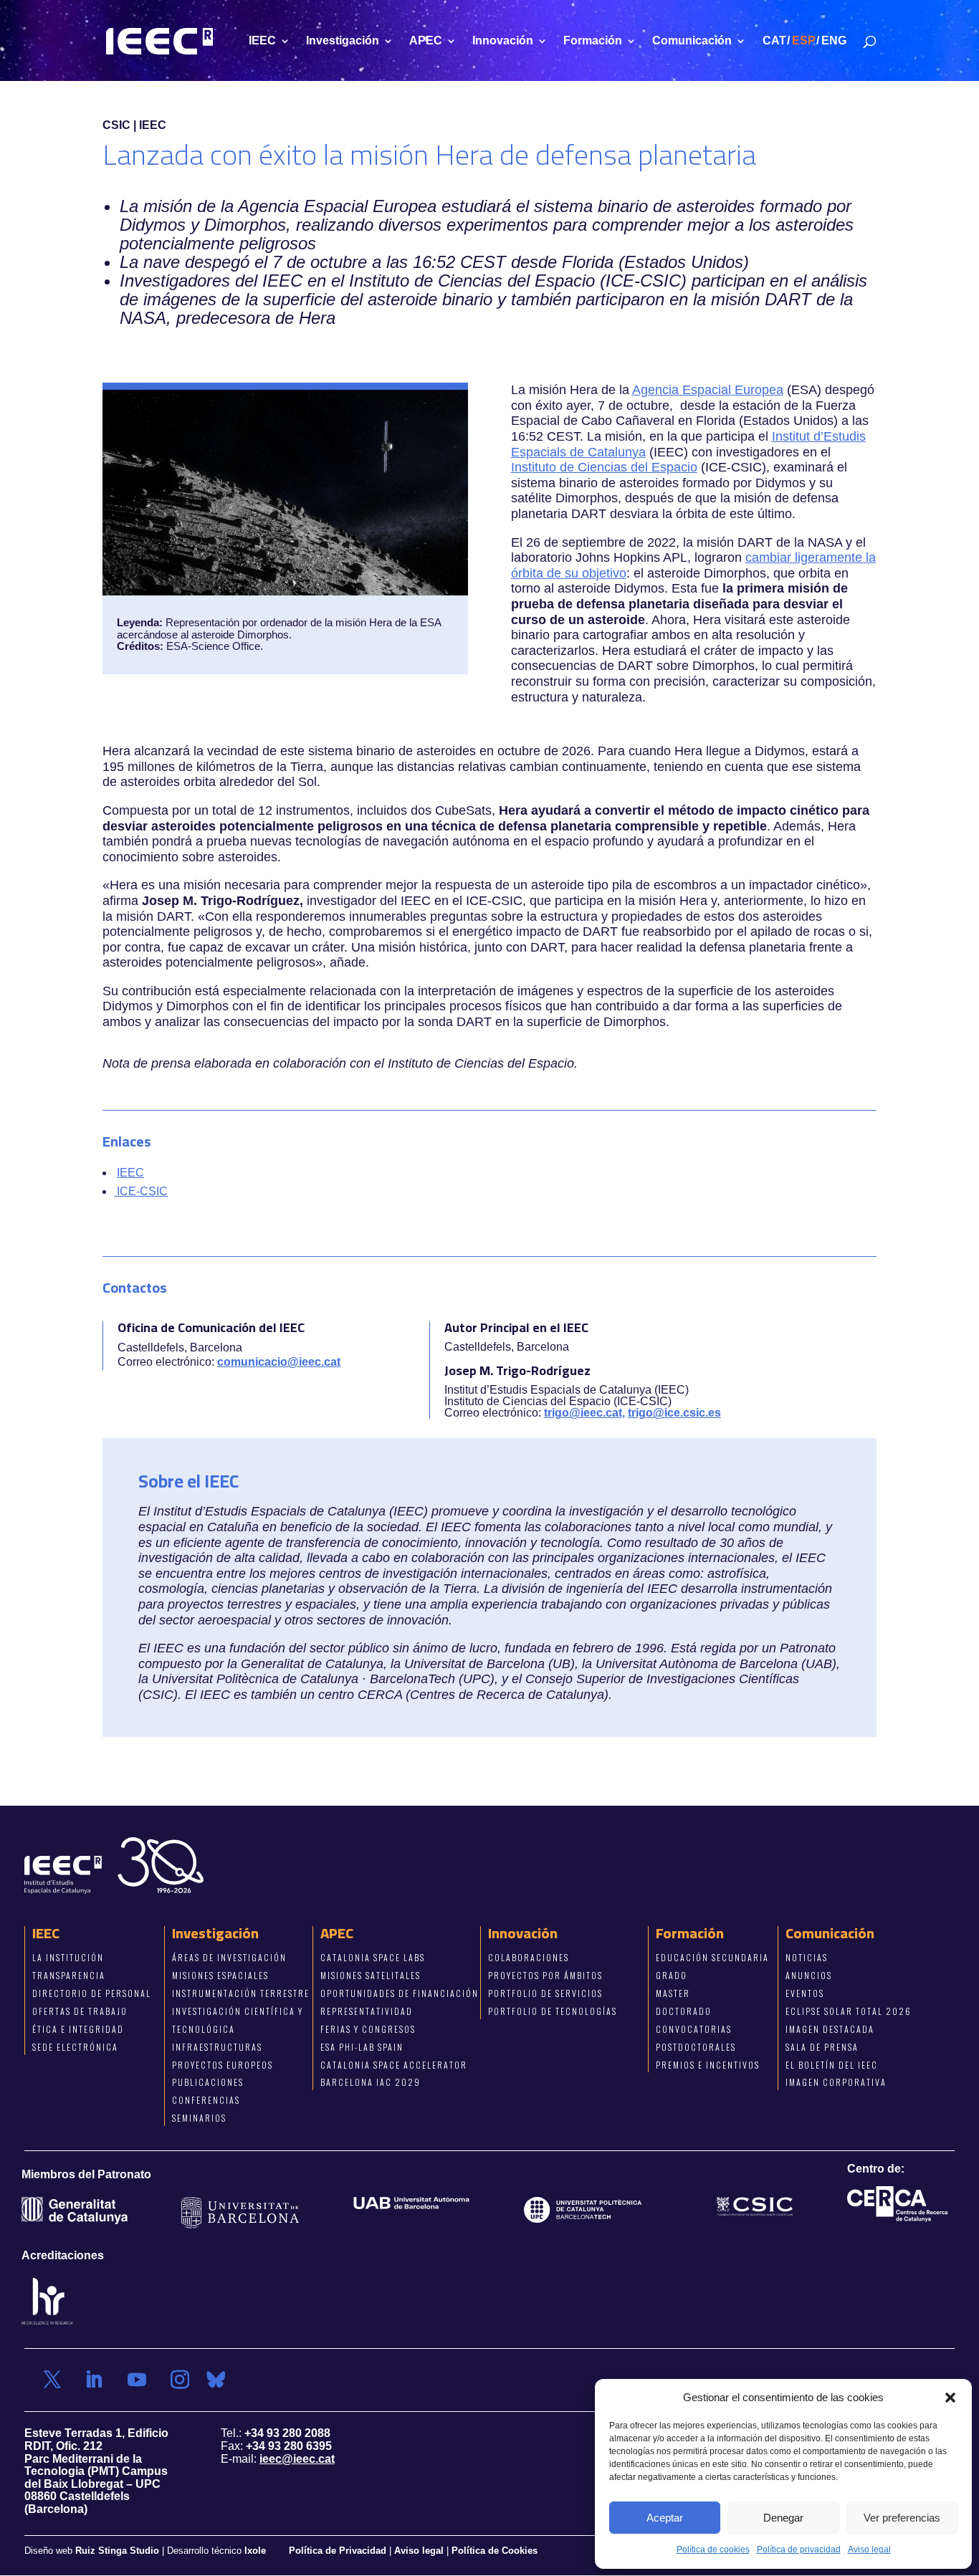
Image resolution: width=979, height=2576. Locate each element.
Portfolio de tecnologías (553, 2010)
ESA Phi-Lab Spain (362, 2046)
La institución (68, 1957)
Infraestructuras (217, 2046)
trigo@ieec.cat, (584, 1413)
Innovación (503, 41)
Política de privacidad (799, 2549)
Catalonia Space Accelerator (394, 2064)
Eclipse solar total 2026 (849, 2010)
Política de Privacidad (339, 2550)
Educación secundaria (712, 1957)
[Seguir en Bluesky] (216, 2380)
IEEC (262, 41)
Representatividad (367, 2010)
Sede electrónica (75, 2046)
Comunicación (692, 41)
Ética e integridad (78, 2028)
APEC (426, 41)
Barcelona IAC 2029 (371, 2082)
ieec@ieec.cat (297, 2458)
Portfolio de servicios (545, 1993)
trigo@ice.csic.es (674, 1413)
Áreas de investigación (229, 1957)
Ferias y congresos (368, 2028)
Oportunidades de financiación (400, 1993)
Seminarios (199, 2118)
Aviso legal (869, 2549)
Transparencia (69, 1975)
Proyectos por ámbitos (545, 1975)
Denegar (783, 2518)
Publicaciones (208, 2082)
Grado (672, 1975)
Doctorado (684, 2010)
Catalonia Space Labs (373, 1957)
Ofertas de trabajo (80, 2010)
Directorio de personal (92, 1993)
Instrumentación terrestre (241, 1993)
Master (673, 1993)
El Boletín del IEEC (832, 2064)
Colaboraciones (529, 1957)
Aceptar (665, 2518)
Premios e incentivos (708, 2064)
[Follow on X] (52, 2380)
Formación (593, 41)
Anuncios (809, 1975)
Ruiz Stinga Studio (117, 2550)
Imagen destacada (830, 2028)
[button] (950, 2398)
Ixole (255, 2550)
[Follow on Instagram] (180, 2380)
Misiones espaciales (220, 1975)
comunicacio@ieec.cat (279, 1362)
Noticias (807, 1957)
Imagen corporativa (836, 2082)
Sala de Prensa (822, 2046)
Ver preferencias (902, 2518)
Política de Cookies (495, 2550)
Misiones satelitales (371, 1975)
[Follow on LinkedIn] (94, 2380)
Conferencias (206, 2100)
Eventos (805, 1993)
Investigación (343, 41)
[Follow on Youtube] (137, 2380)
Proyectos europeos (223, 2064)
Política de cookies (713, 2549)
